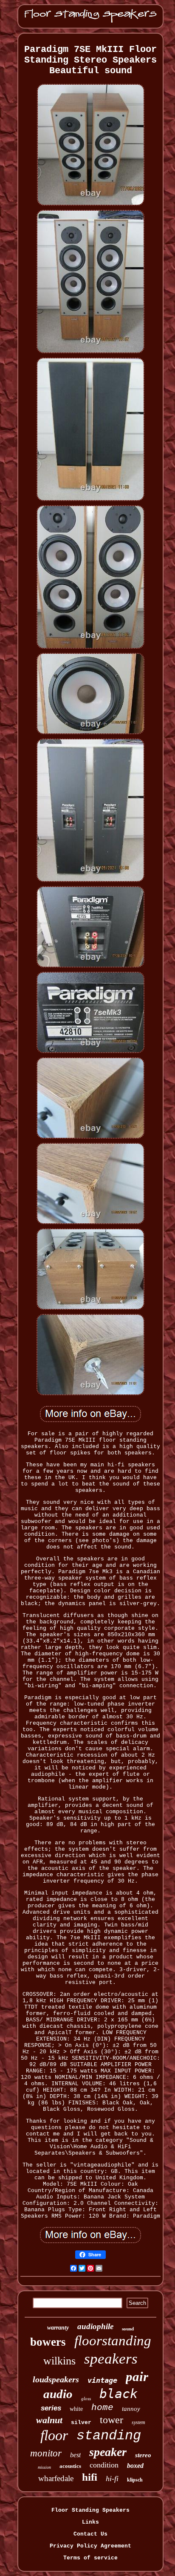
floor (54, 2435)
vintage (102, 2380)
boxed (135, 2466)
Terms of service (90, 2558)
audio (58, 2394)
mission (44, 2467)
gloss (86, 2399)
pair (137, 2377)
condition (104, 2465)
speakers (111, 2359)
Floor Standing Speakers (90, 2510)
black (119, 2394)
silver (81, 2423)
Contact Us (90, 2534)
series (51, 2408)
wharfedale (56, 2478)
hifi (90, 2477)
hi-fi (112, 2479)
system (138, 2422)
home (102, 2408)
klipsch (135, 2480)
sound (128, 2329)
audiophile (95, 2326)
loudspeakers (56, 2379)
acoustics (70, 2466)
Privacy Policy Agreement (90, 2546)
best (75, 2455)
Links (90, 2522)
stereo (143, 2455)
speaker (108, 2452)
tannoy (131, 2409)
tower (111, 2420)
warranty (58, 2328)
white (76, 2409)
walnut (49, 2420)
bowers (48, 2342)
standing (109, 2436)
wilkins (59, 2361)
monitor (46, 2453)
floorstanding (113, 2341)
